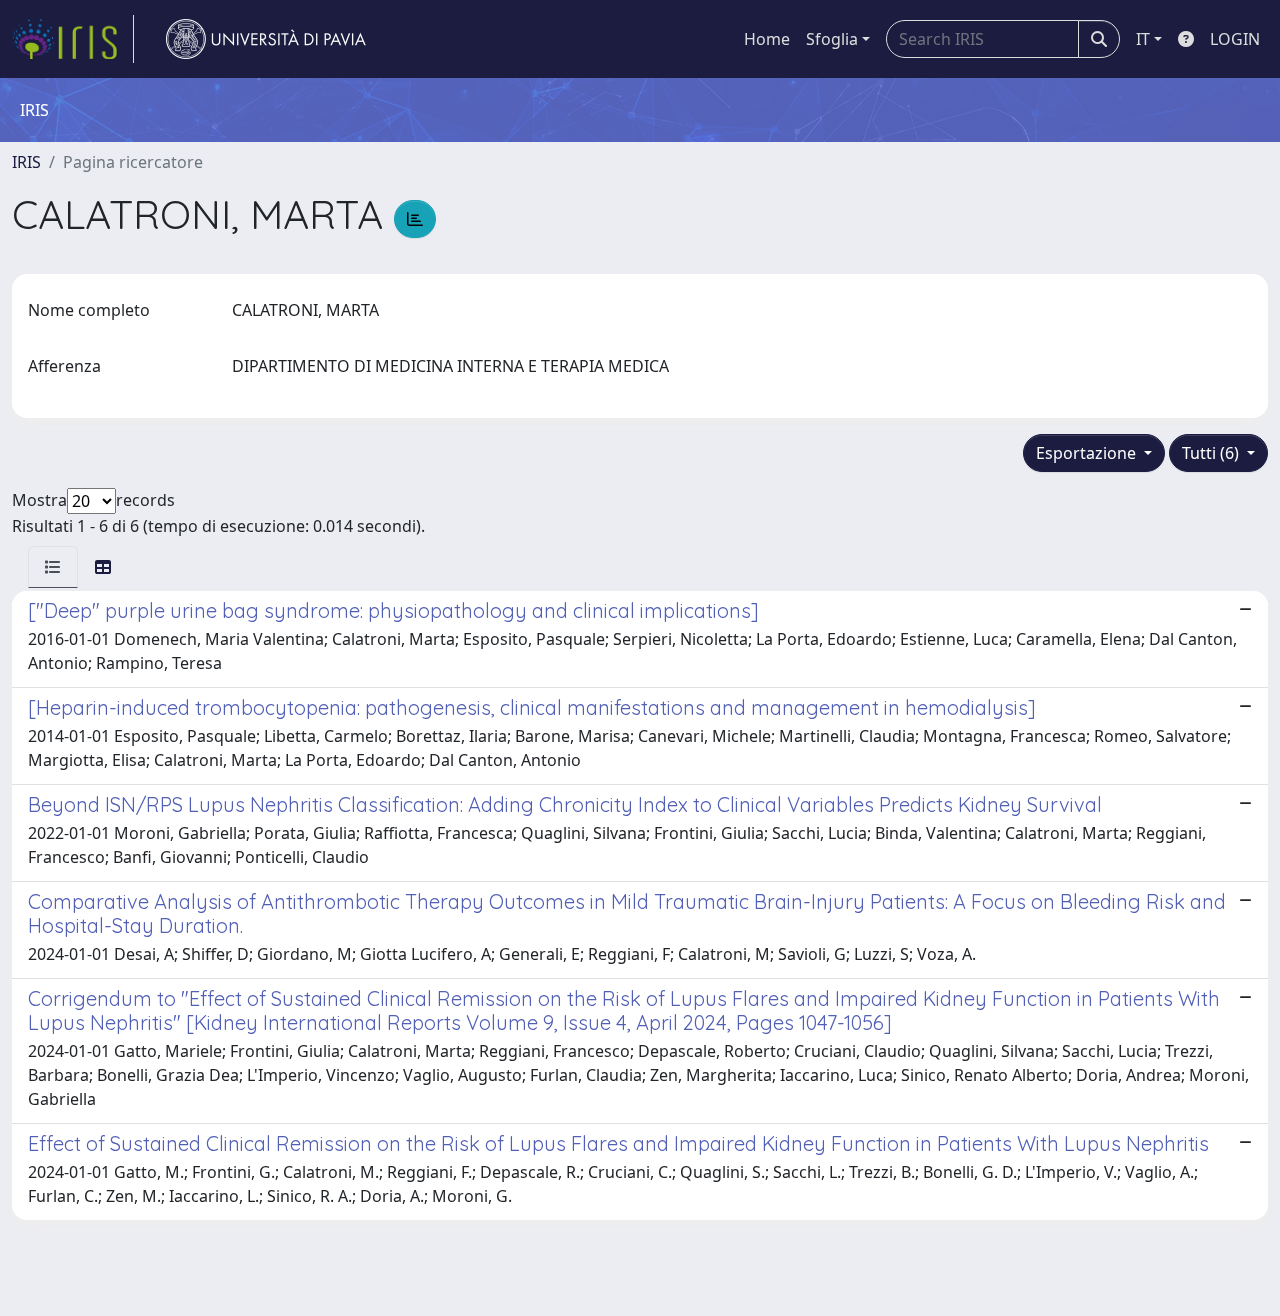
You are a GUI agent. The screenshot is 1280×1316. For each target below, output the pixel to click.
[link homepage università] (266, 39)
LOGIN (1235, 39)
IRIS (26, 162)
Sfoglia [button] (832, 39)
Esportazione (1088, 453)
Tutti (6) (1212, 453)
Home (767, 39)
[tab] (53, 567)
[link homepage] (73, 39)
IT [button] (1143, 39)
